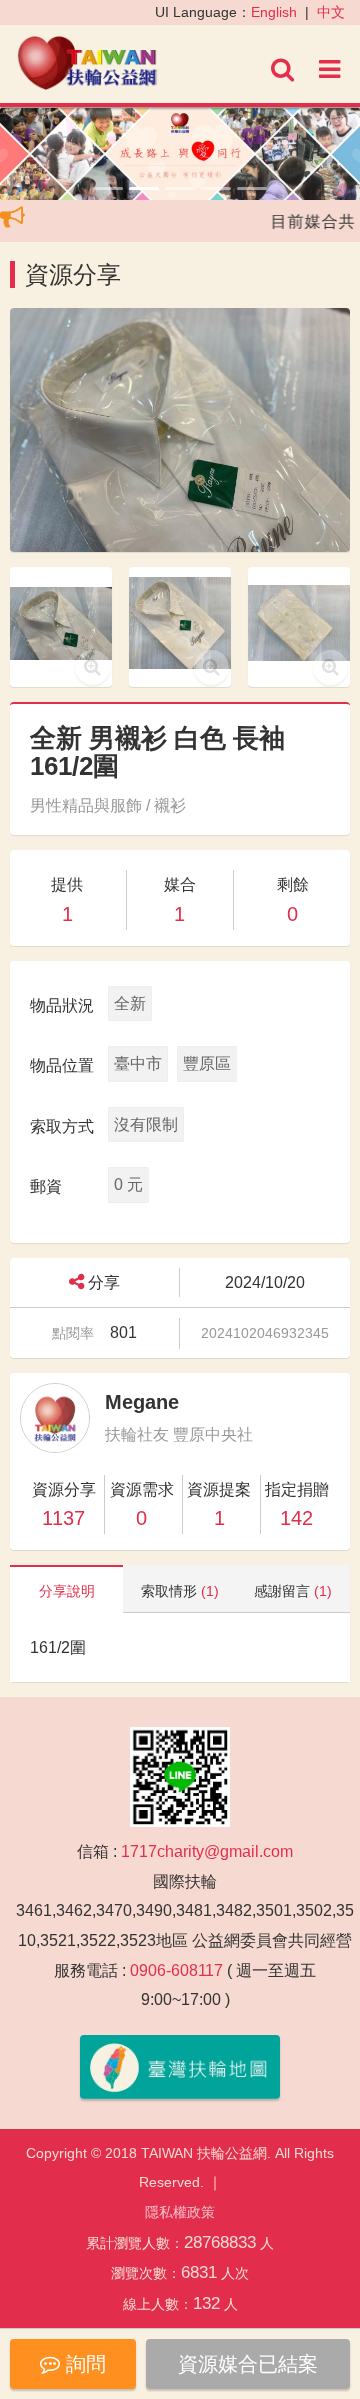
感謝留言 (293, 1591)
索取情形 (180, 1591)
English (274, 12)
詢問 (83, 2364)
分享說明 (67, 1591)
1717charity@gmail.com (207, 1851)
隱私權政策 (180, 2212)
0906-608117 (176, 1970)
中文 (331, 12)
